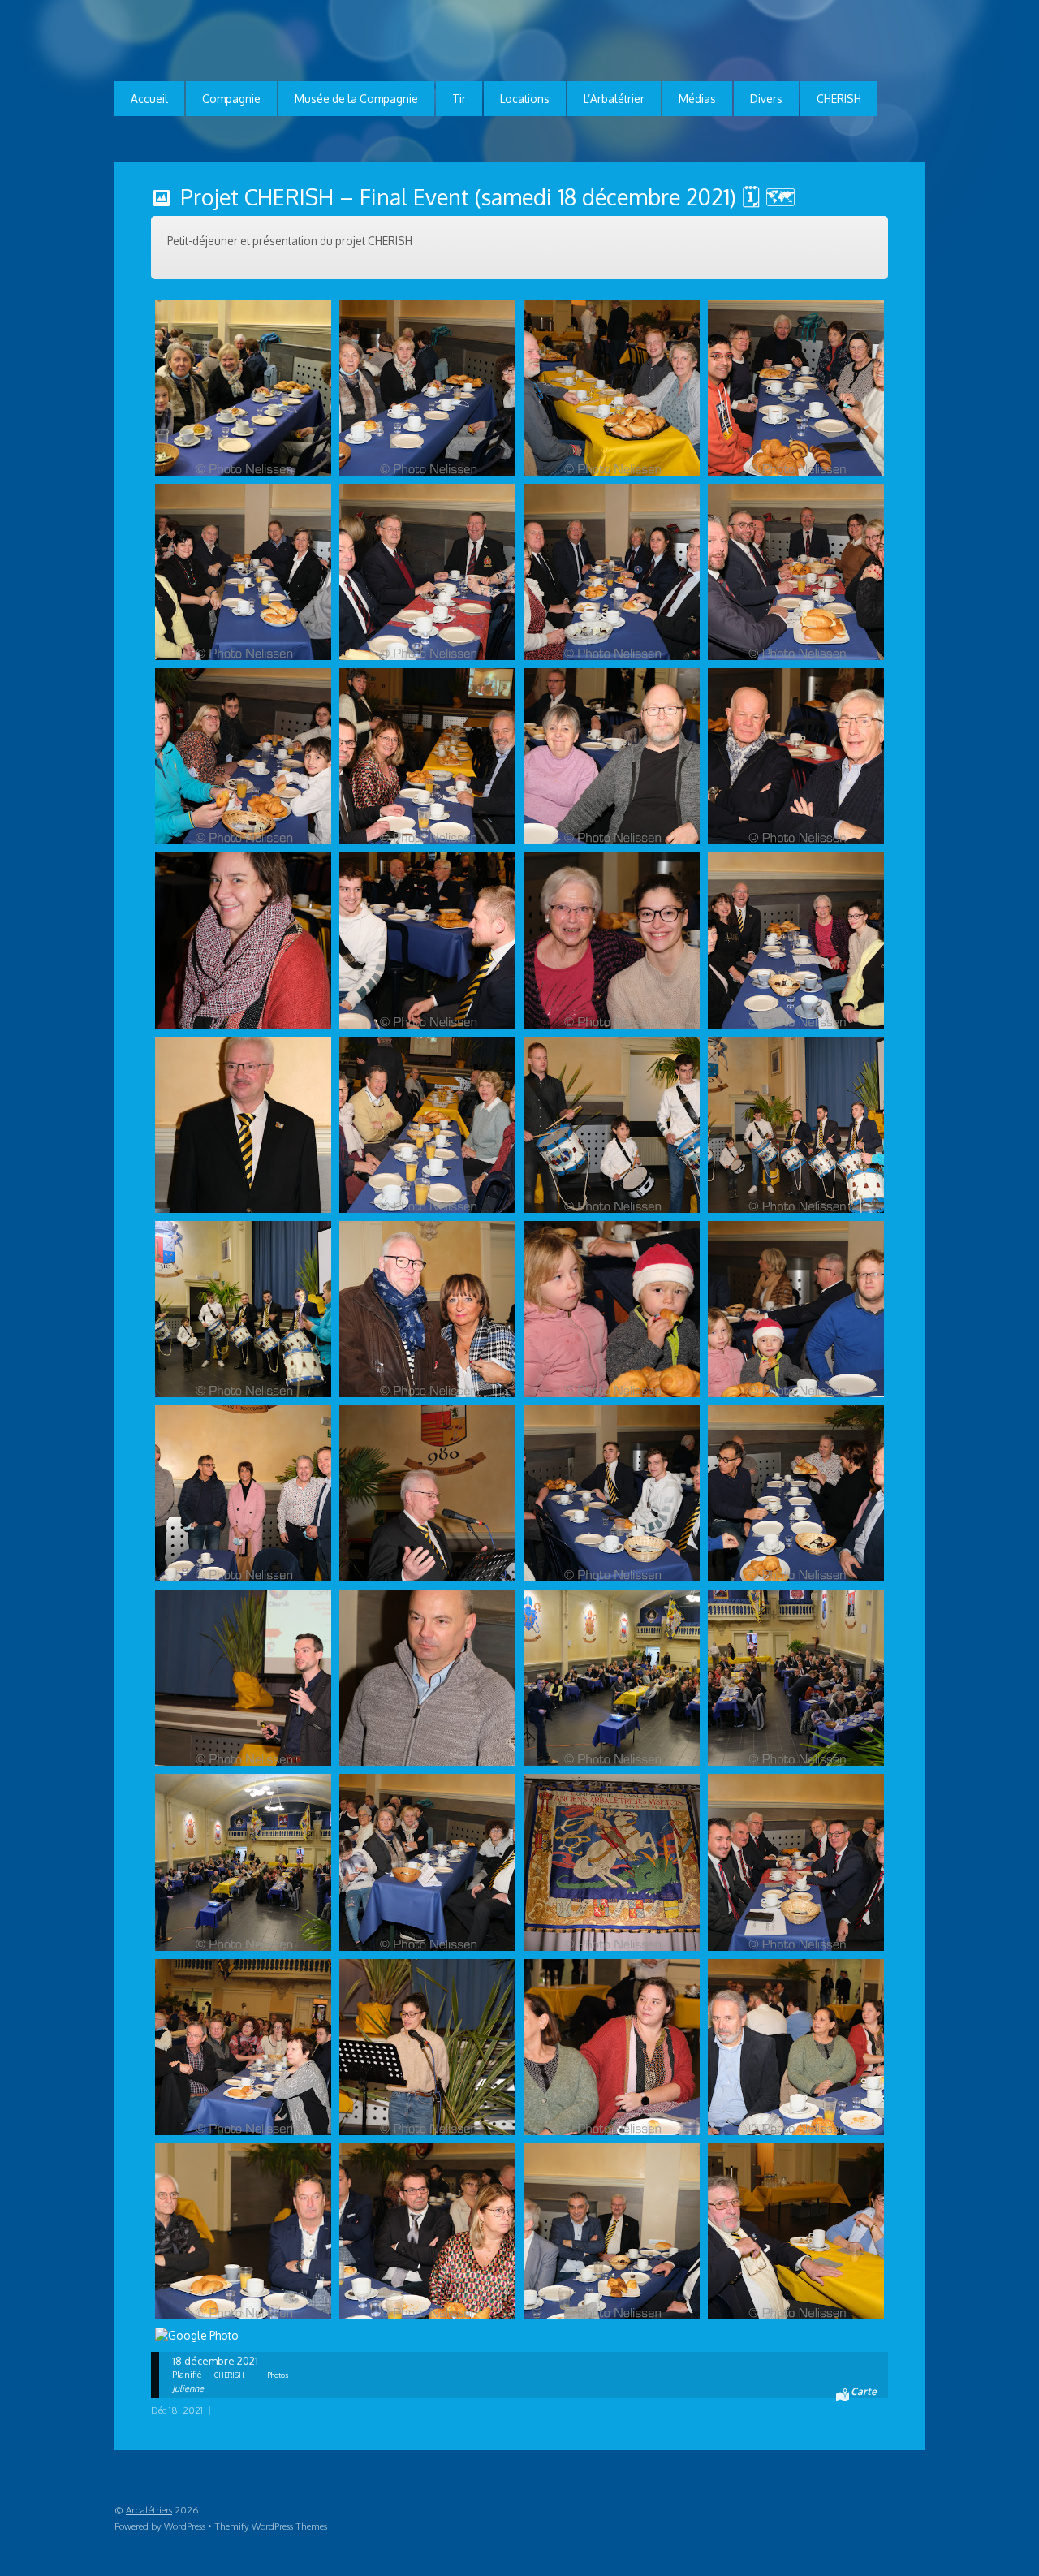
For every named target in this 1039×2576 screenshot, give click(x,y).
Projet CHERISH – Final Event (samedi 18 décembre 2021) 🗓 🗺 (488, 196)
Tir (459, 99)
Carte (864, 2391)
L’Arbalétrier (614, 99)
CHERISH (839, 99)
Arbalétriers (149, 2510)
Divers (766, 99)
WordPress (185, 2526)
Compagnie (231, 99)
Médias (697, 99)
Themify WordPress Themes (271, 2526)
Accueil (149, 99)
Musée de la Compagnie (356, 99)
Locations (525, 99)
